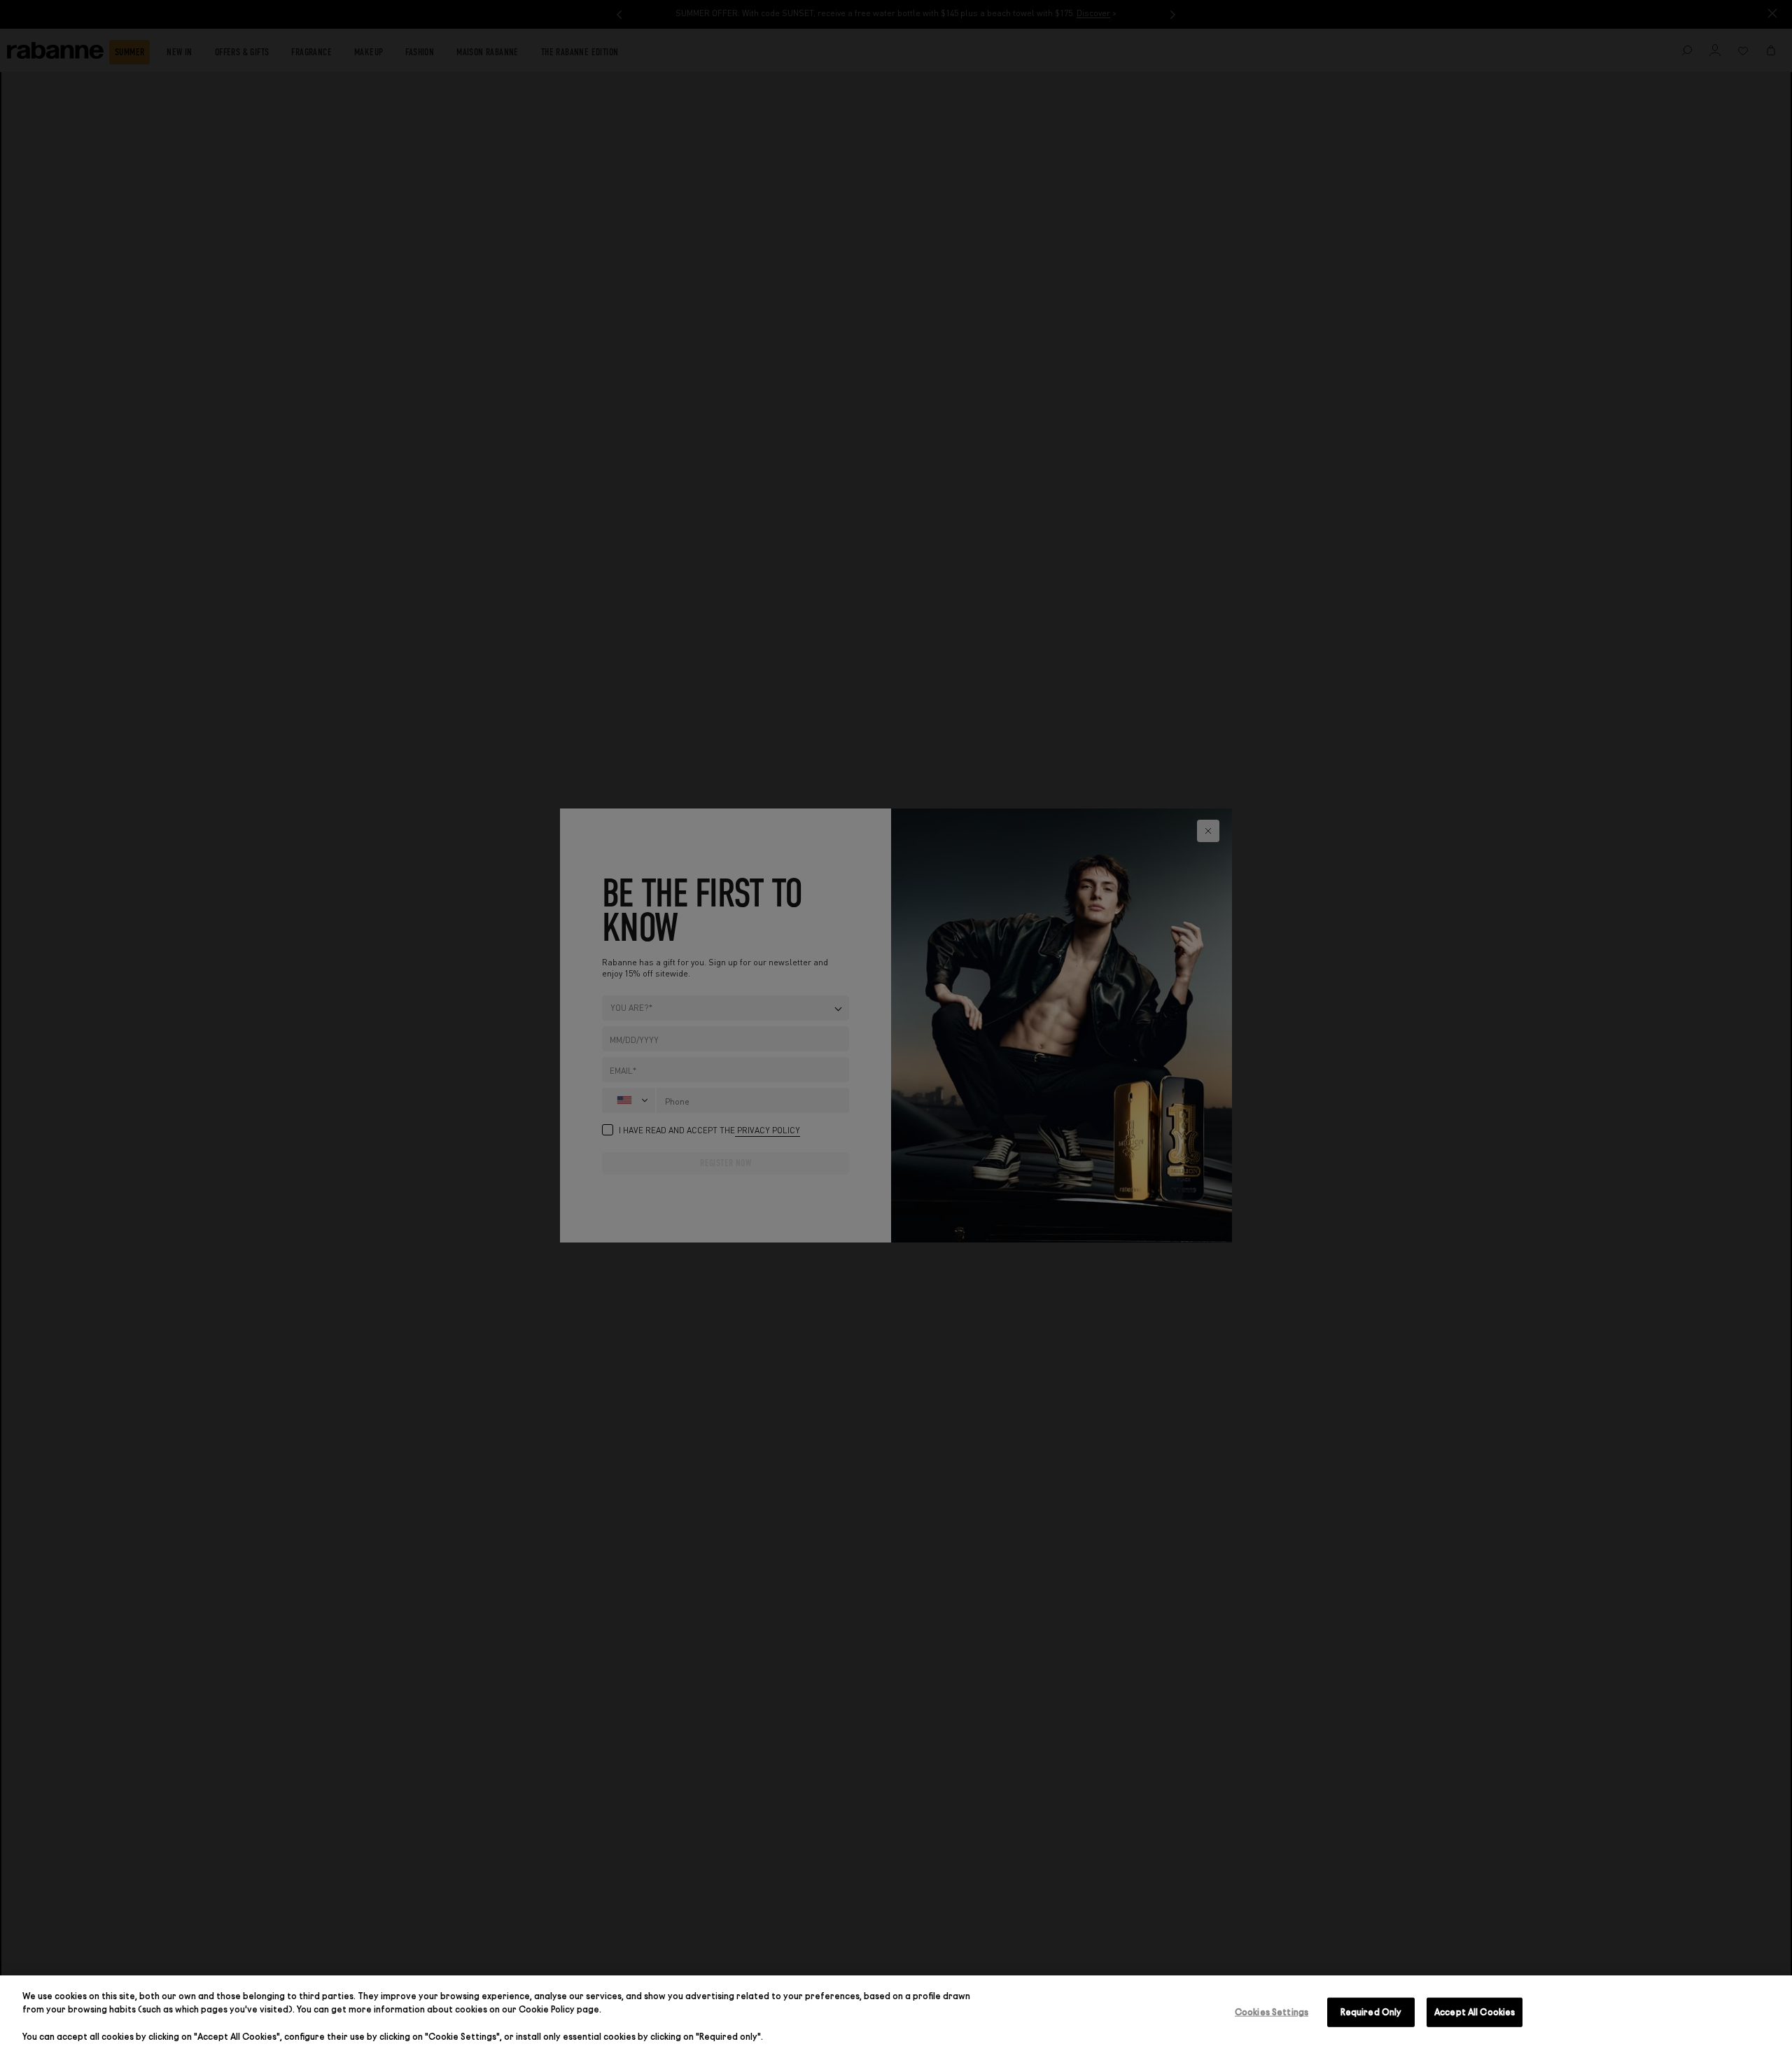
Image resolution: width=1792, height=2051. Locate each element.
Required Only (1371, 2012)
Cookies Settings (1272, 2012)
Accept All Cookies (1475, 2012)
